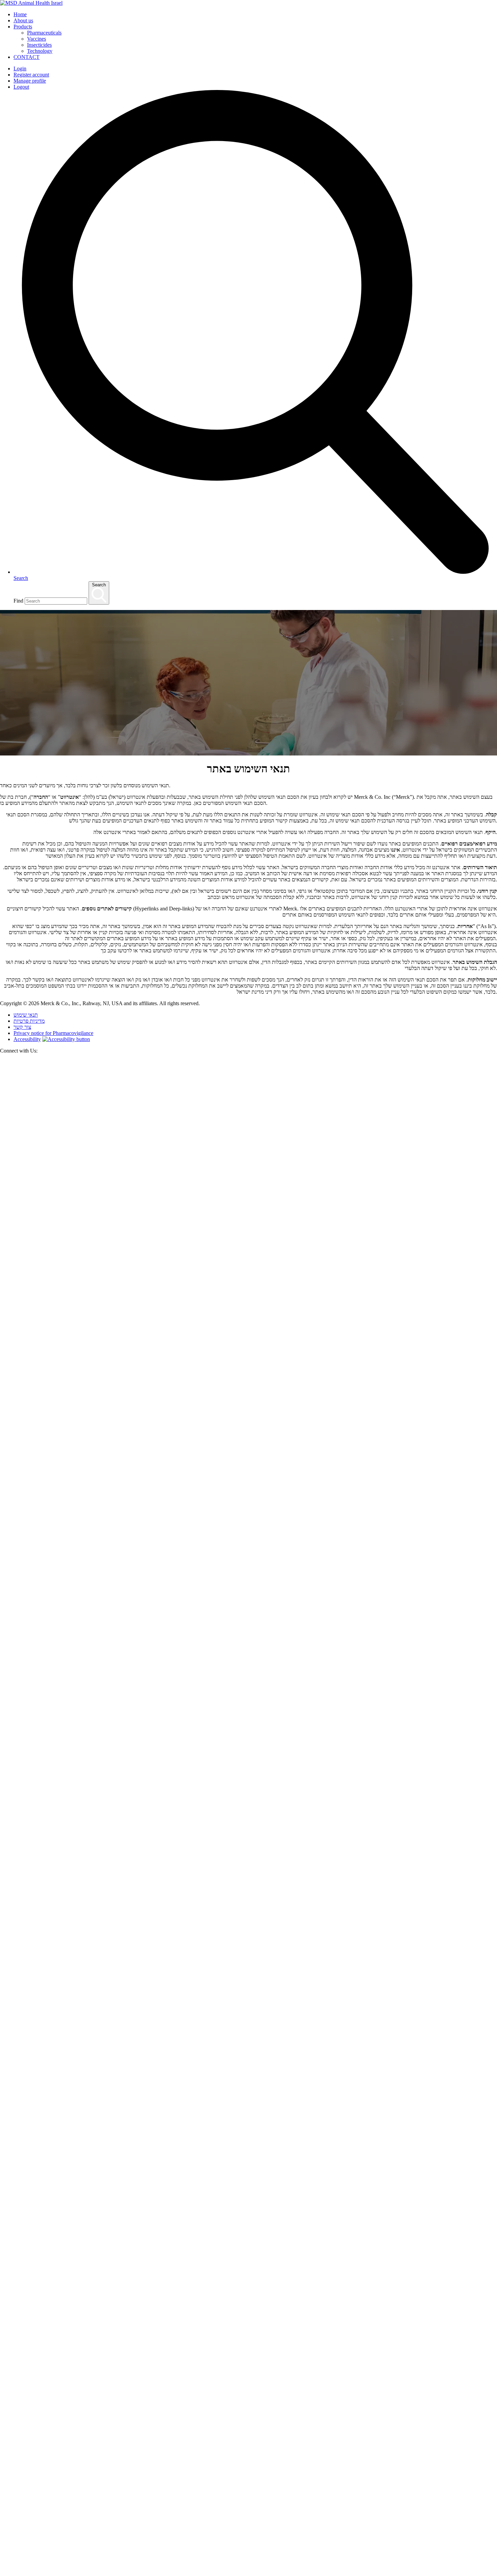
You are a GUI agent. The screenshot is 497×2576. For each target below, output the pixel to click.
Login (20, 69)
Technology (40, 51)
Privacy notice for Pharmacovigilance (53, 1033)
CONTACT (27, 57)
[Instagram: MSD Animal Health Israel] (4, 2573)
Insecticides (39, 45)
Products (23, 27)
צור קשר (22, 1027)
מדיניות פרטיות (29, 1021)
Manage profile (30, 81)
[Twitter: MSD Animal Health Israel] (249, 1566)
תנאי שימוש (26, 1015)
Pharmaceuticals (44, 33)
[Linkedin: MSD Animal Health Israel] (249, 2563)
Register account (31, 75)
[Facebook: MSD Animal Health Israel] (249, 2065)
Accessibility (27, 1039)
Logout (21, 87)
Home (20, 14)
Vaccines (37, 39)
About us (23, 20)
